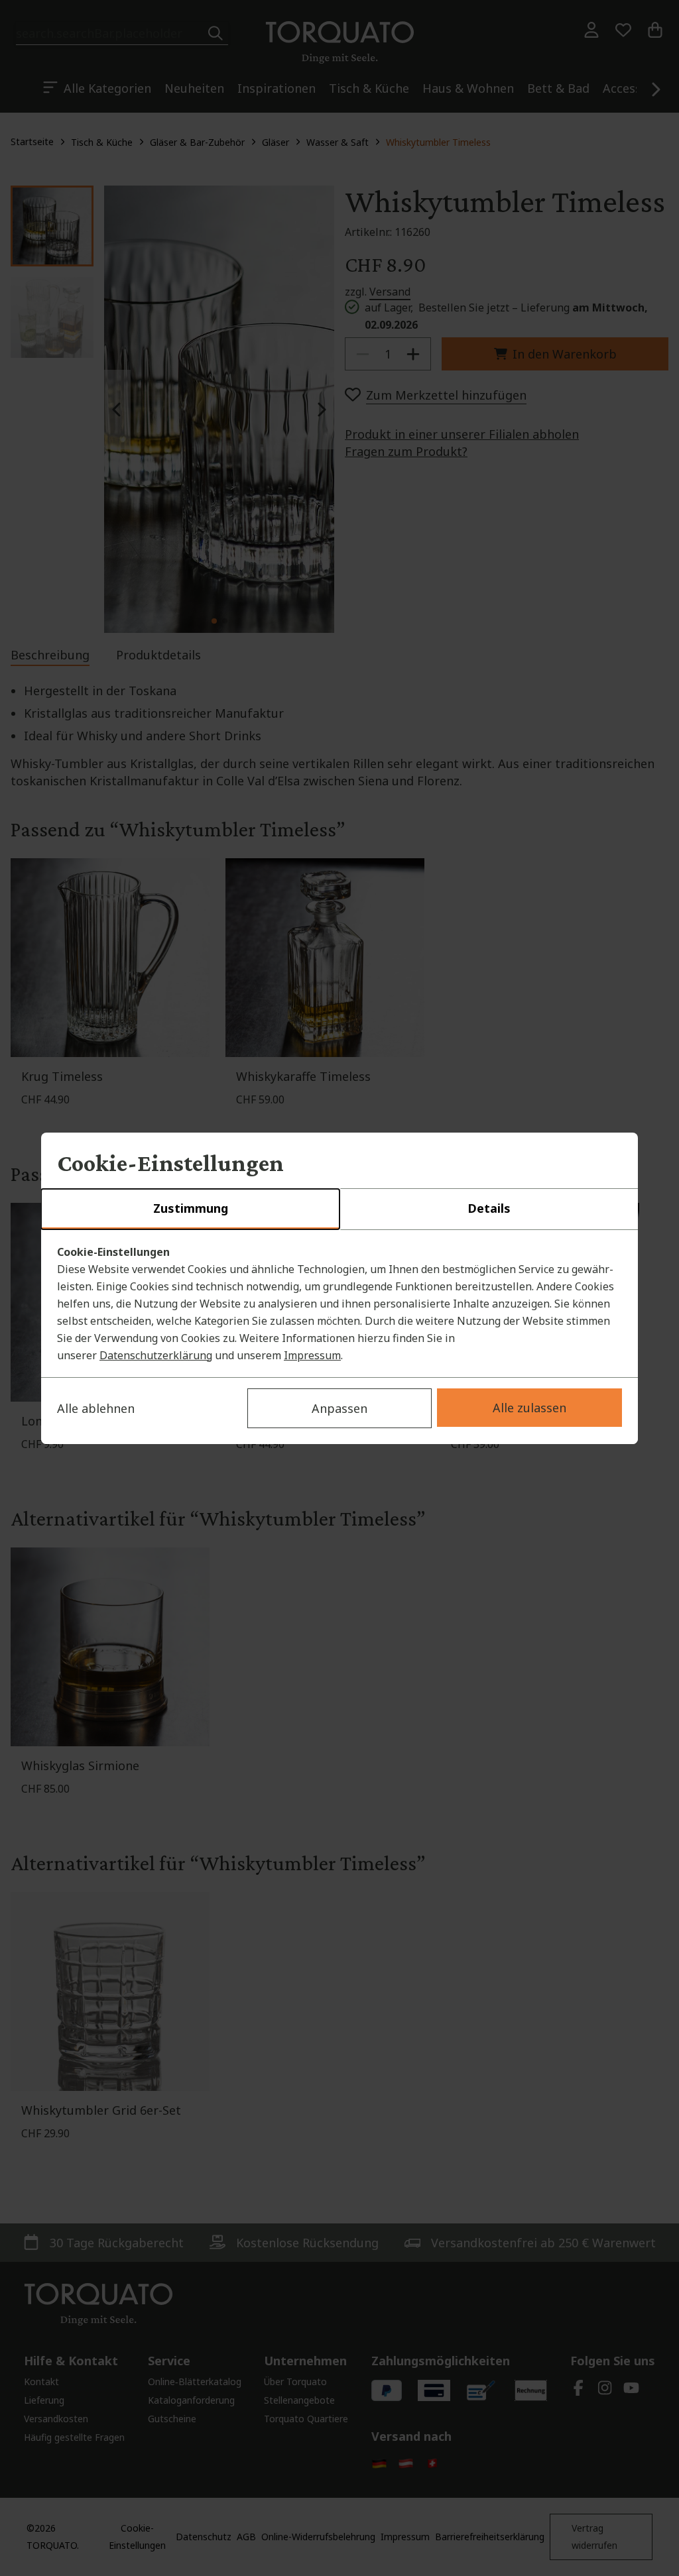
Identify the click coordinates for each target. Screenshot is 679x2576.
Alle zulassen (529, 1408)
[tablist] (339, 1209)
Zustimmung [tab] (191, 1208)
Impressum (312, 1355)
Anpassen (339, 1408)
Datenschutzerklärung (156, 1355)
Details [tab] (489, 1208)
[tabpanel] (339, 1304)
